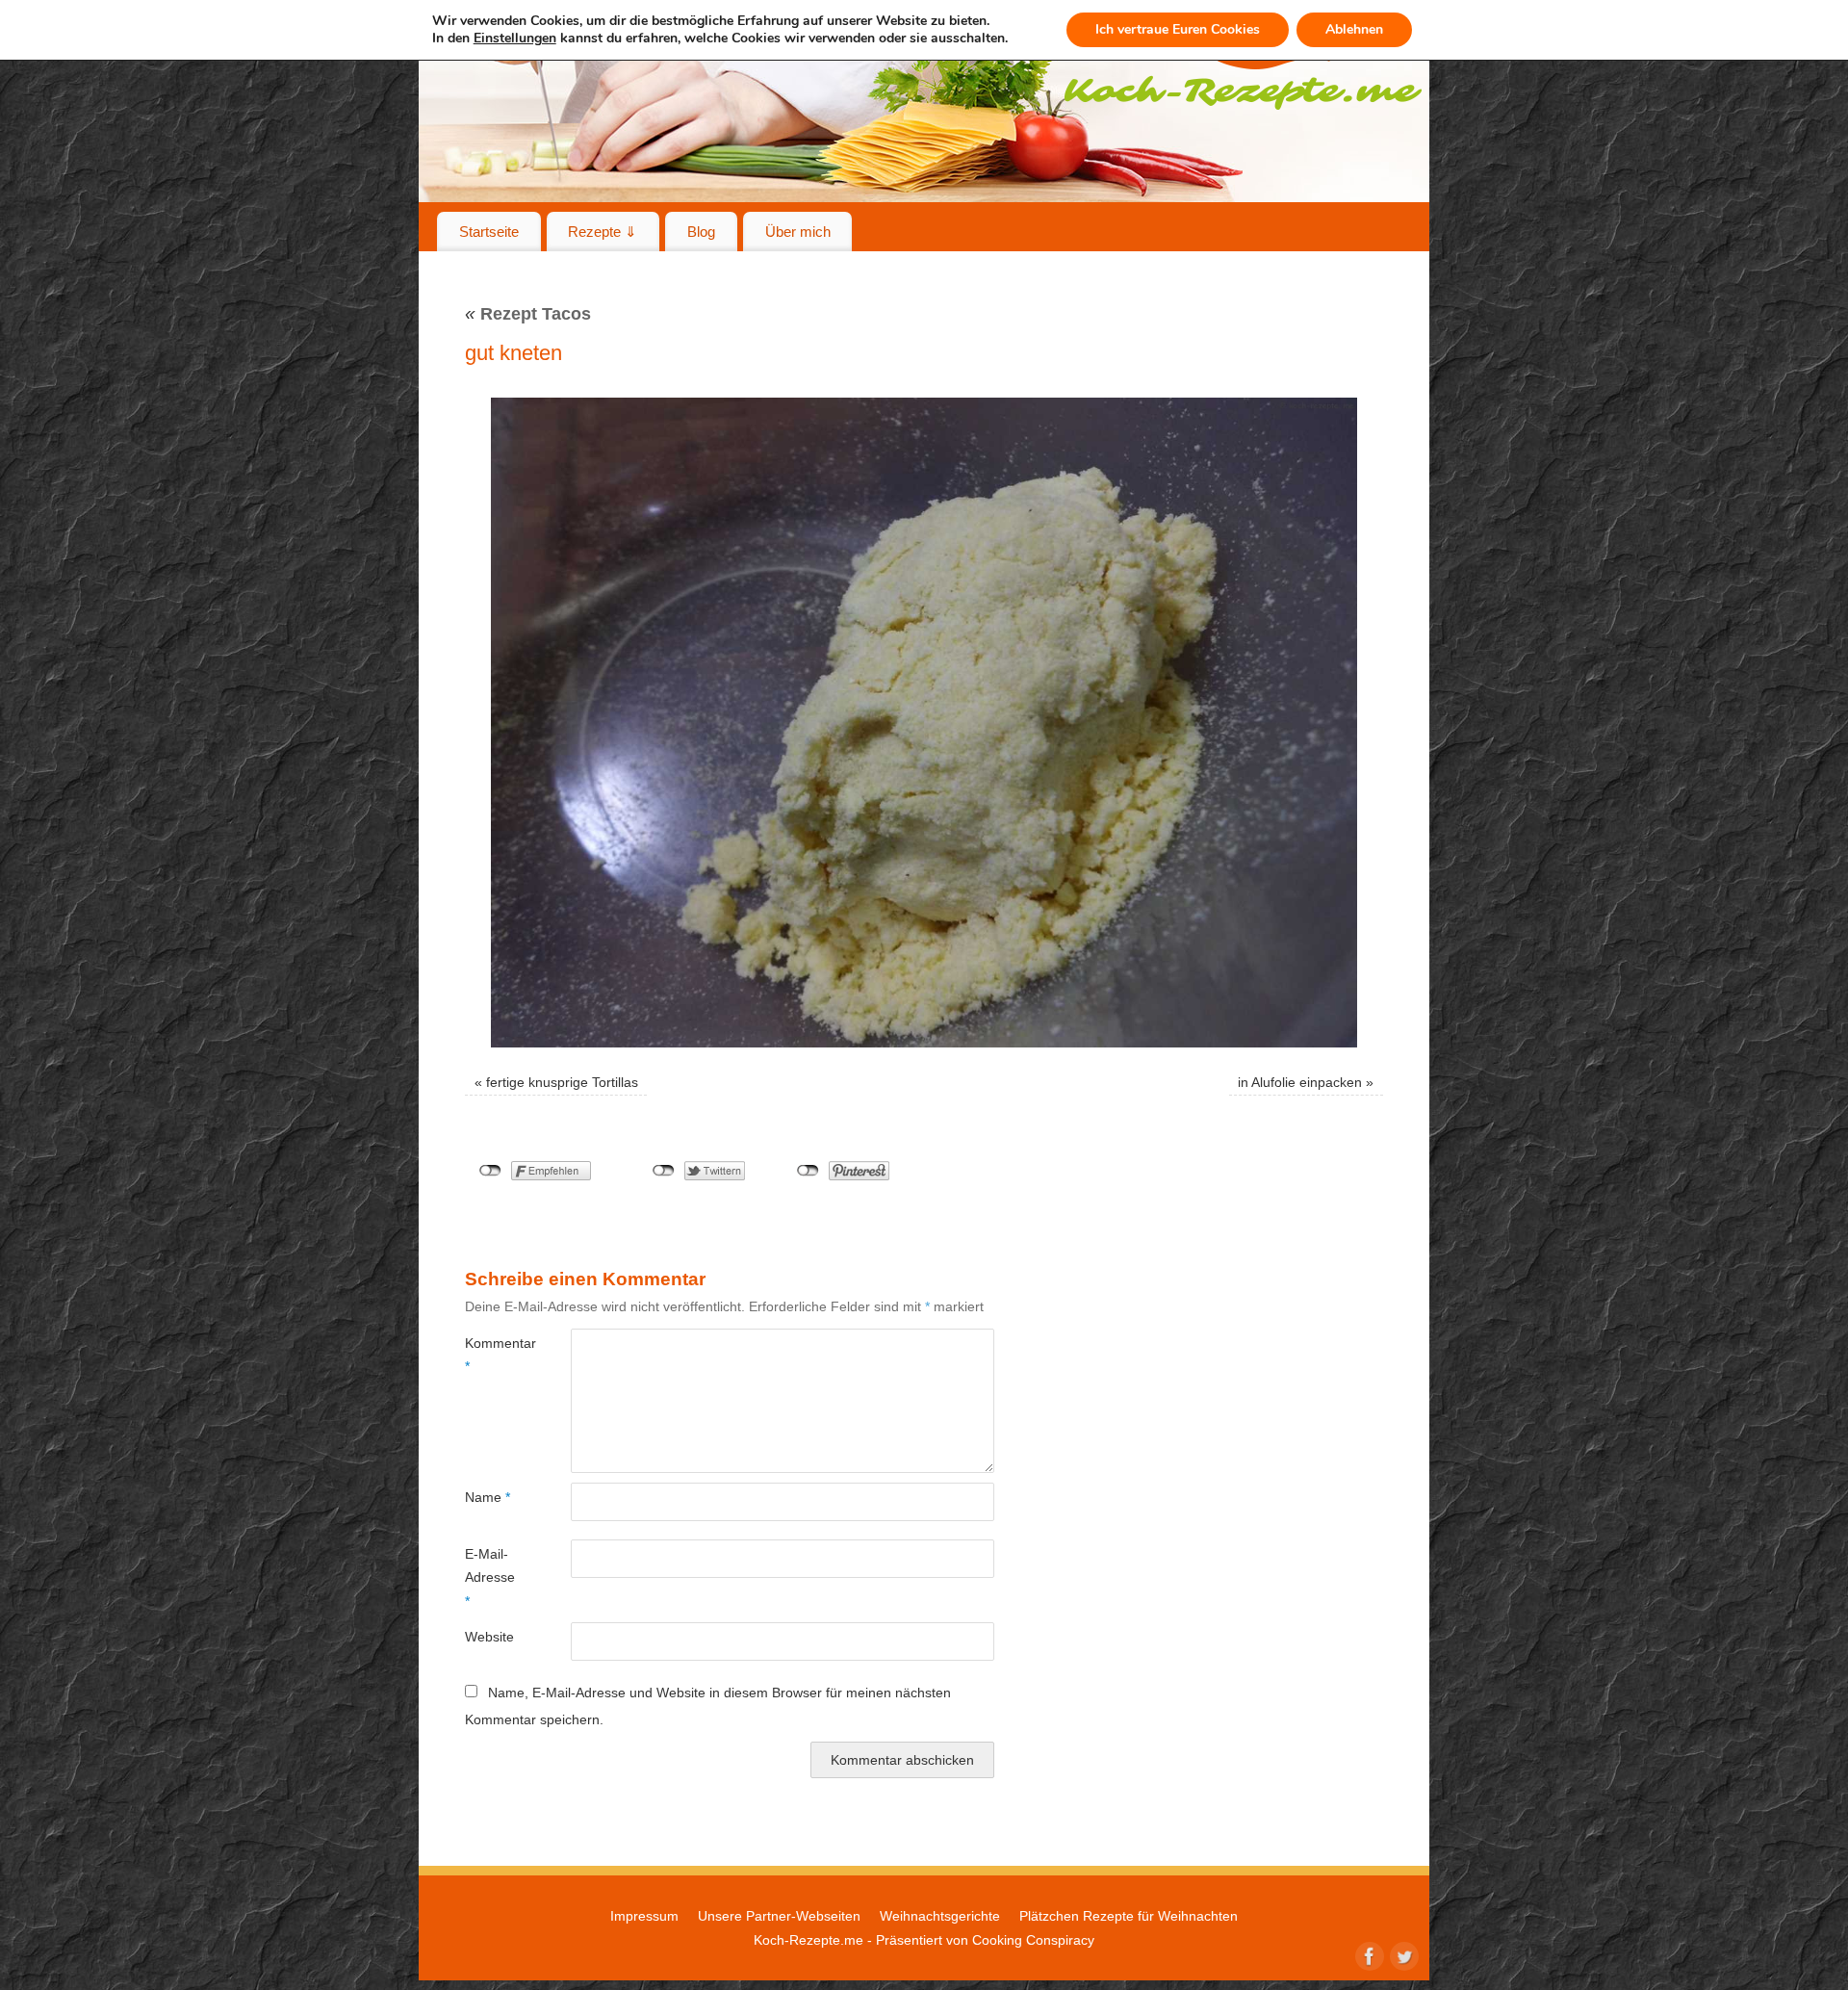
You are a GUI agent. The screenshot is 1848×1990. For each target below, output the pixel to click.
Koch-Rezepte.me (808, 1940)
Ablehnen (1354, 29)
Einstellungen (515, 39)
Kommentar (491, 1355)
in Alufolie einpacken (1300, 1082)
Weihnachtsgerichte (940, 1916)
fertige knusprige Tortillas (562, 1082)
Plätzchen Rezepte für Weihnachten (1129, 1916)
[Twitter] (1402, 1954)
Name (488, 1497)
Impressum (644, 1916)
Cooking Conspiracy (1033, 1940)
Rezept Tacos (528, 314)
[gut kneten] (924, 723)
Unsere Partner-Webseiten (779, 1916)
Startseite (489, 232)
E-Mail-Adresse (490, 1577)
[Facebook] (1368, 1954)
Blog (701, 232)
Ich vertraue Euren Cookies (1178, 29)
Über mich (798, 232)
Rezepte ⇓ (603, 232)
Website (489, 1637)
